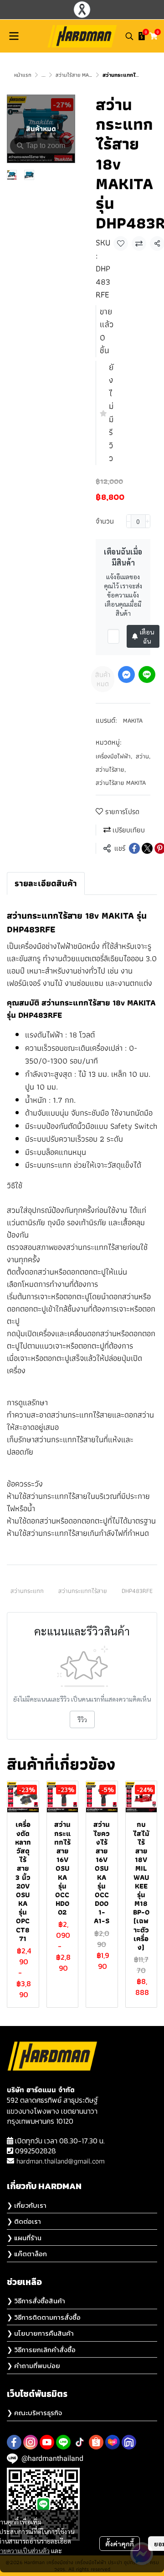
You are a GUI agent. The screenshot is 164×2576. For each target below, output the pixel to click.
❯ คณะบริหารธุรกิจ (34, 2413)
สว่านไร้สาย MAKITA (77, 75)
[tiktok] (80, 2442)
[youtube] (47, 2442)
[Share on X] (147, 848)
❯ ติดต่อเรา (24, 2221)
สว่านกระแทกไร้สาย (83, 1591)
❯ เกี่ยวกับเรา (27, 2205)
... (44, 75)
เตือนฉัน (147, 636)
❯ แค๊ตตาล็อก (27, 2254)
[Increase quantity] (148, 521)
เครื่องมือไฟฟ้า (114, 756)
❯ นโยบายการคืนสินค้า (40, 2333)
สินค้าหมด (103, 679)
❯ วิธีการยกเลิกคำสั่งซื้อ (41, 2350)
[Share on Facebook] (134, 848)
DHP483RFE (137, 1591)
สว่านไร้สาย (111, 770)
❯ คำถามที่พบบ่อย (33, 2366)
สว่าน (143, 756)
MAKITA (133, 720)
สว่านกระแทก (27, 1591)
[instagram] (31, 2442)
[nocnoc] (129, 2442)
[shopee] (96, 2442)
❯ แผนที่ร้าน (24, 2238)
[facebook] (14, 2442)
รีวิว (82, 1719)
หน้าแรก (23, 75)
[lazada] (113, 2442)
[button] (129, 36)
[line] (63, 2442)
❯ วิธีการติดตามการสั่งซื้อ (44, 2317)
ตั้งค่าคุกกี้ (120, 2544)
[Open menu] (14, 36)
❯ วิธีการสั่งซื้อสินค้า (36, 2301)
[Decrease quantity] (129, 521)
